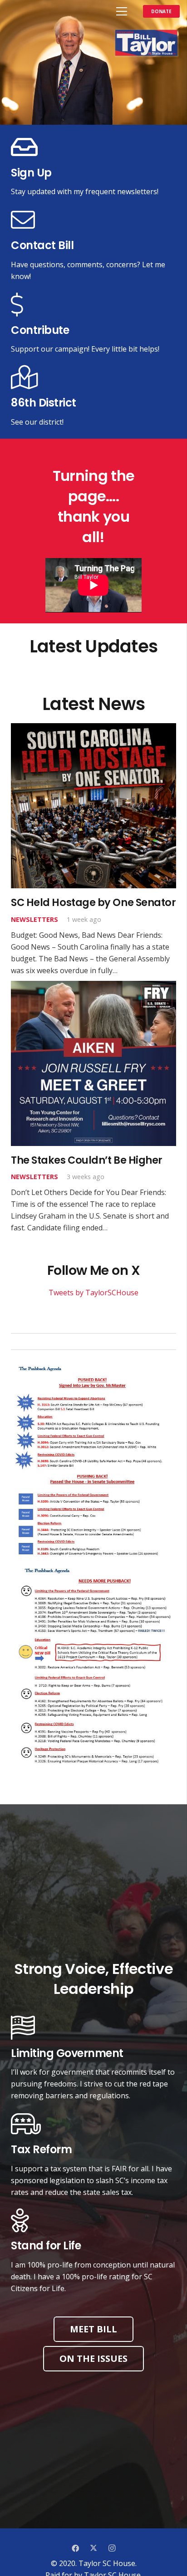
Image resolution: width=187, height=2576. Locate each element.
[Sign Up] (93, 148)
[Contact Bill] (93, 220)
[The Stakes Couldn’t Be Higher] (93, 1107)
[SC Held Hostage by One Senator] (93, 850)
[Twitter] (93, 2548)
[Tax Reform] (93, 2124)
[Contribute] (93, 305)
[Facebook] (75, 2548)
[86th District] (93, 378)
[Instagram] (112, 2548)
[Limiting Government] (93, 2028)
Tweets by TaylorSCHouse (93, 1293)
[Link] (16, 11)
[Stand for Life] (93, 2221)
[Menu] (122, 11)
